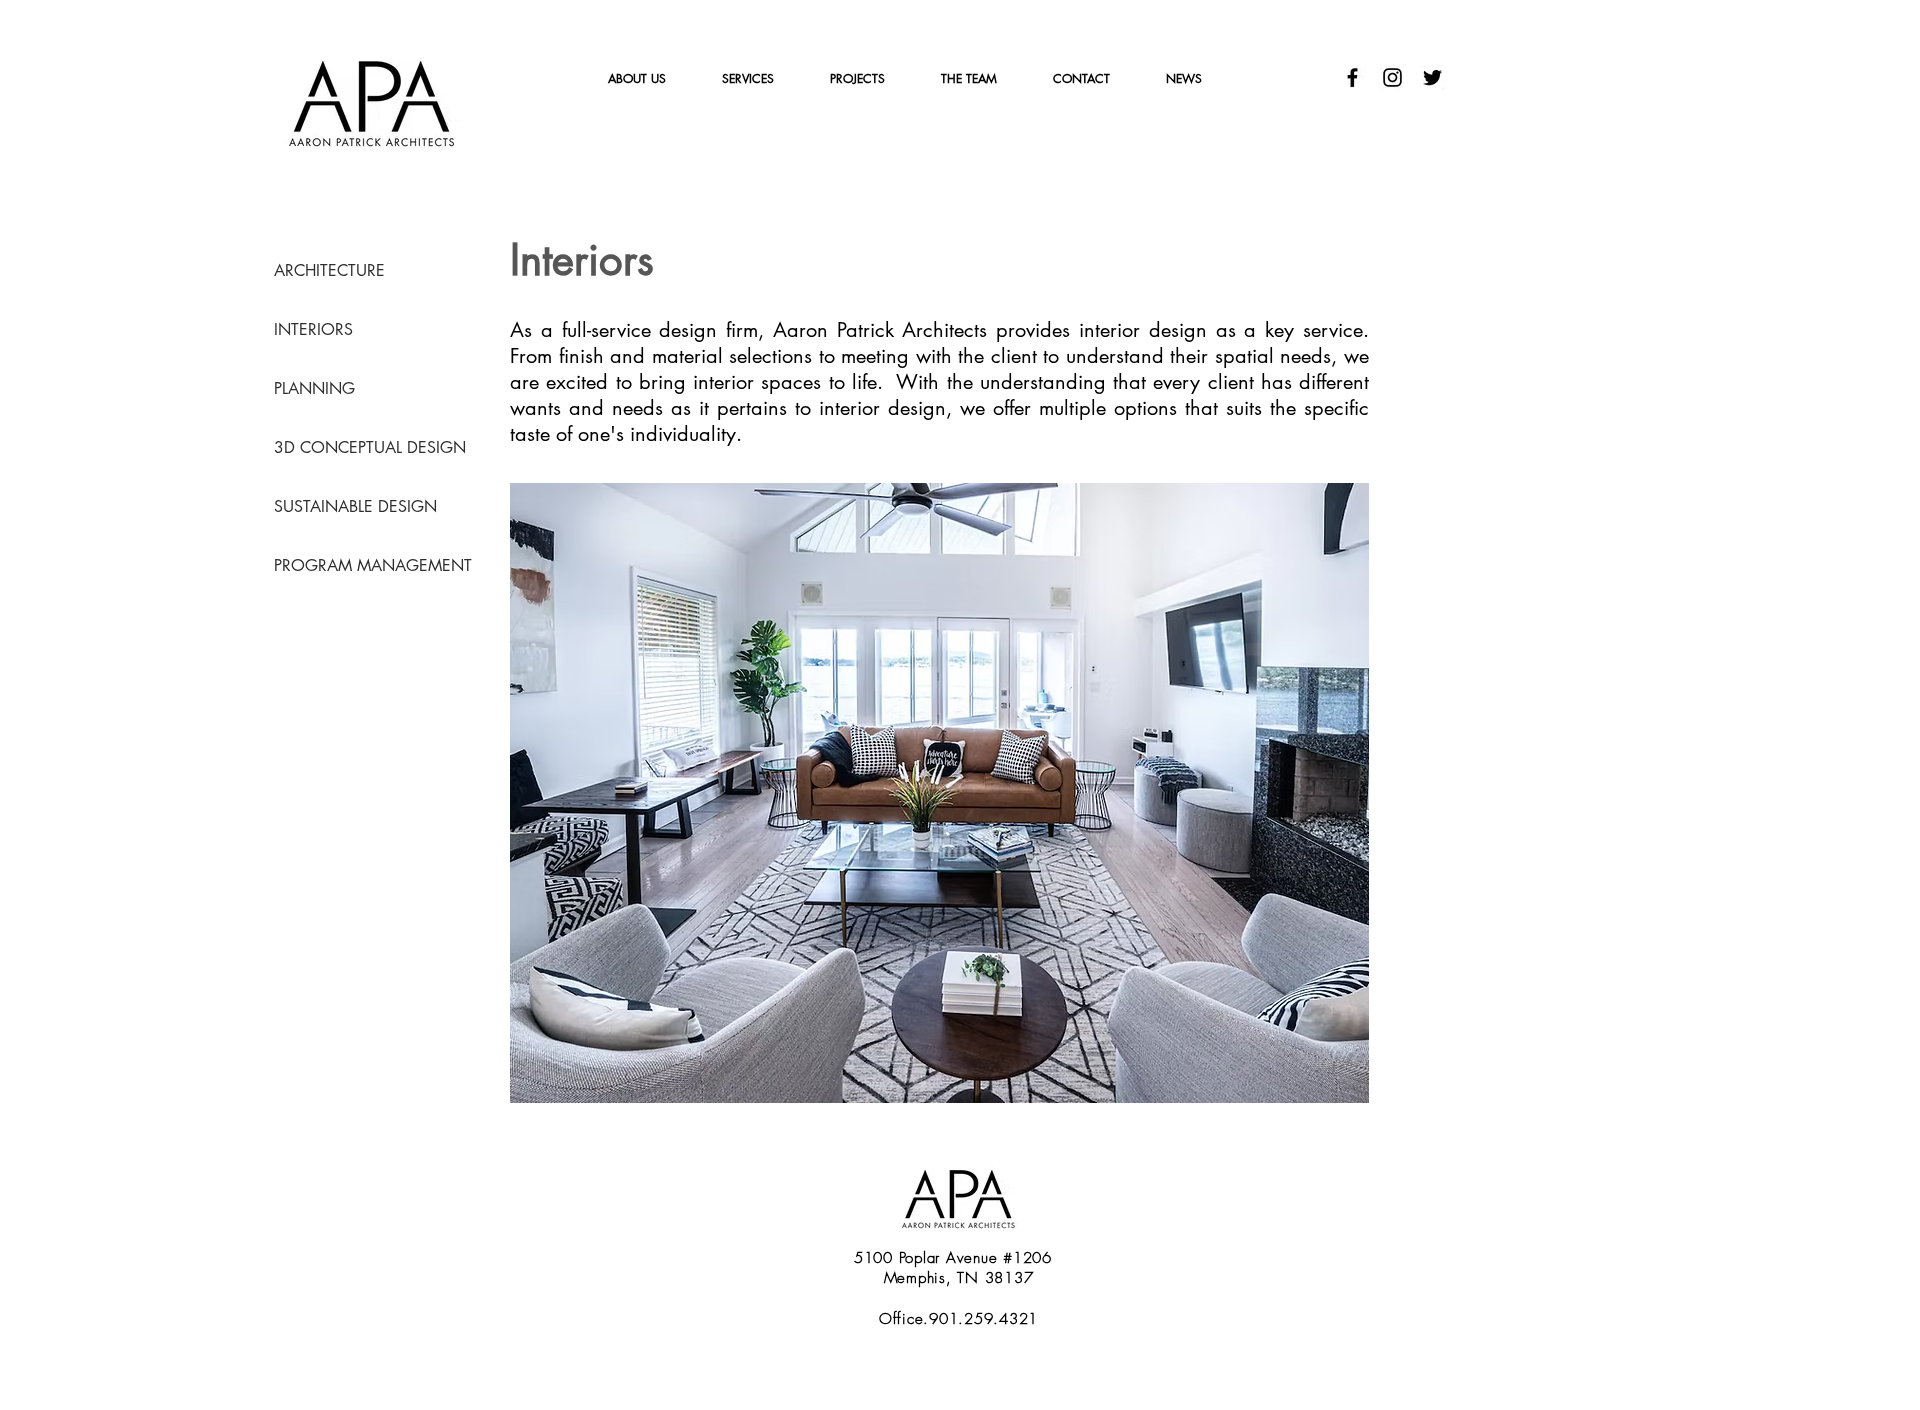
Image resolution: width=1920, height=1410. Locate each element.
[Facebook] (1352, 77)
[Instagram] (1392, 77)
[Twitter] (1432, 77)
